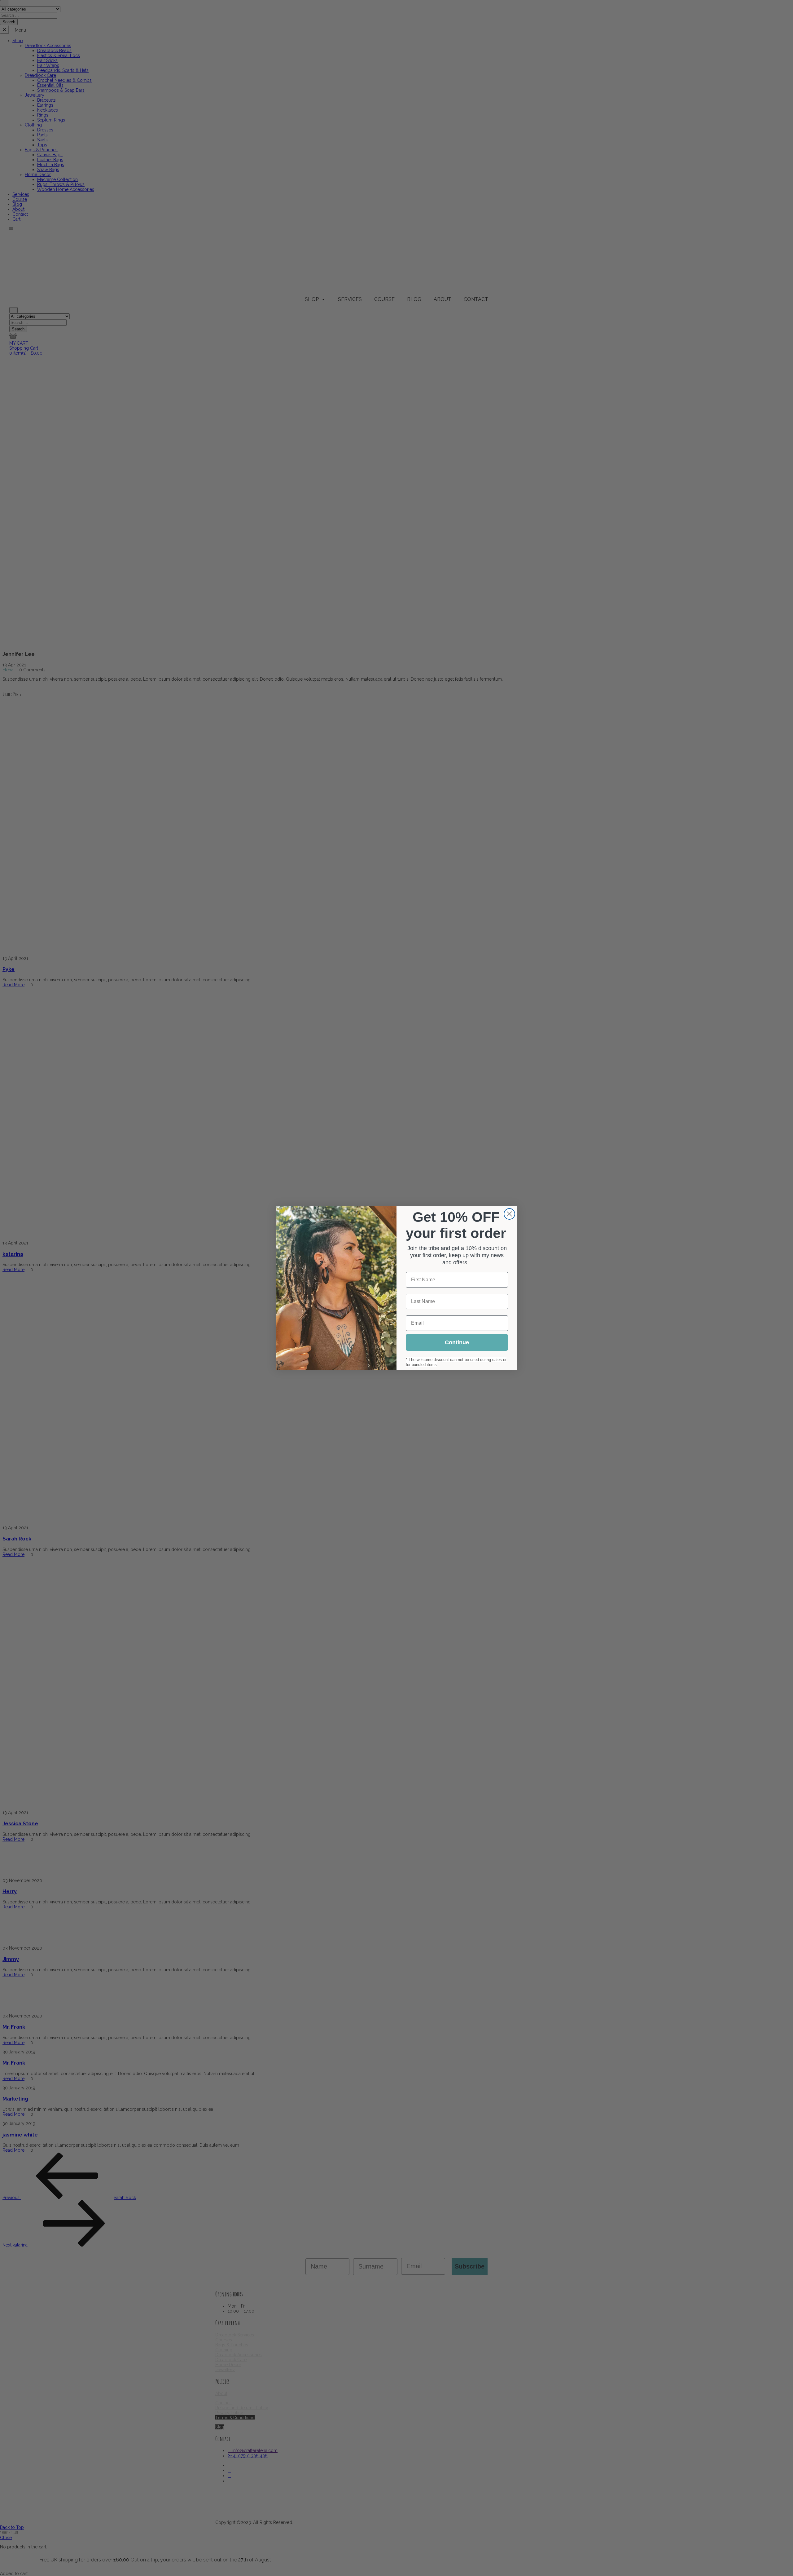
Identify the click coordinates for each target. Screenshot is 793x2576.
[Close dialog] (509, 1214)
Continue (457, 1342)
